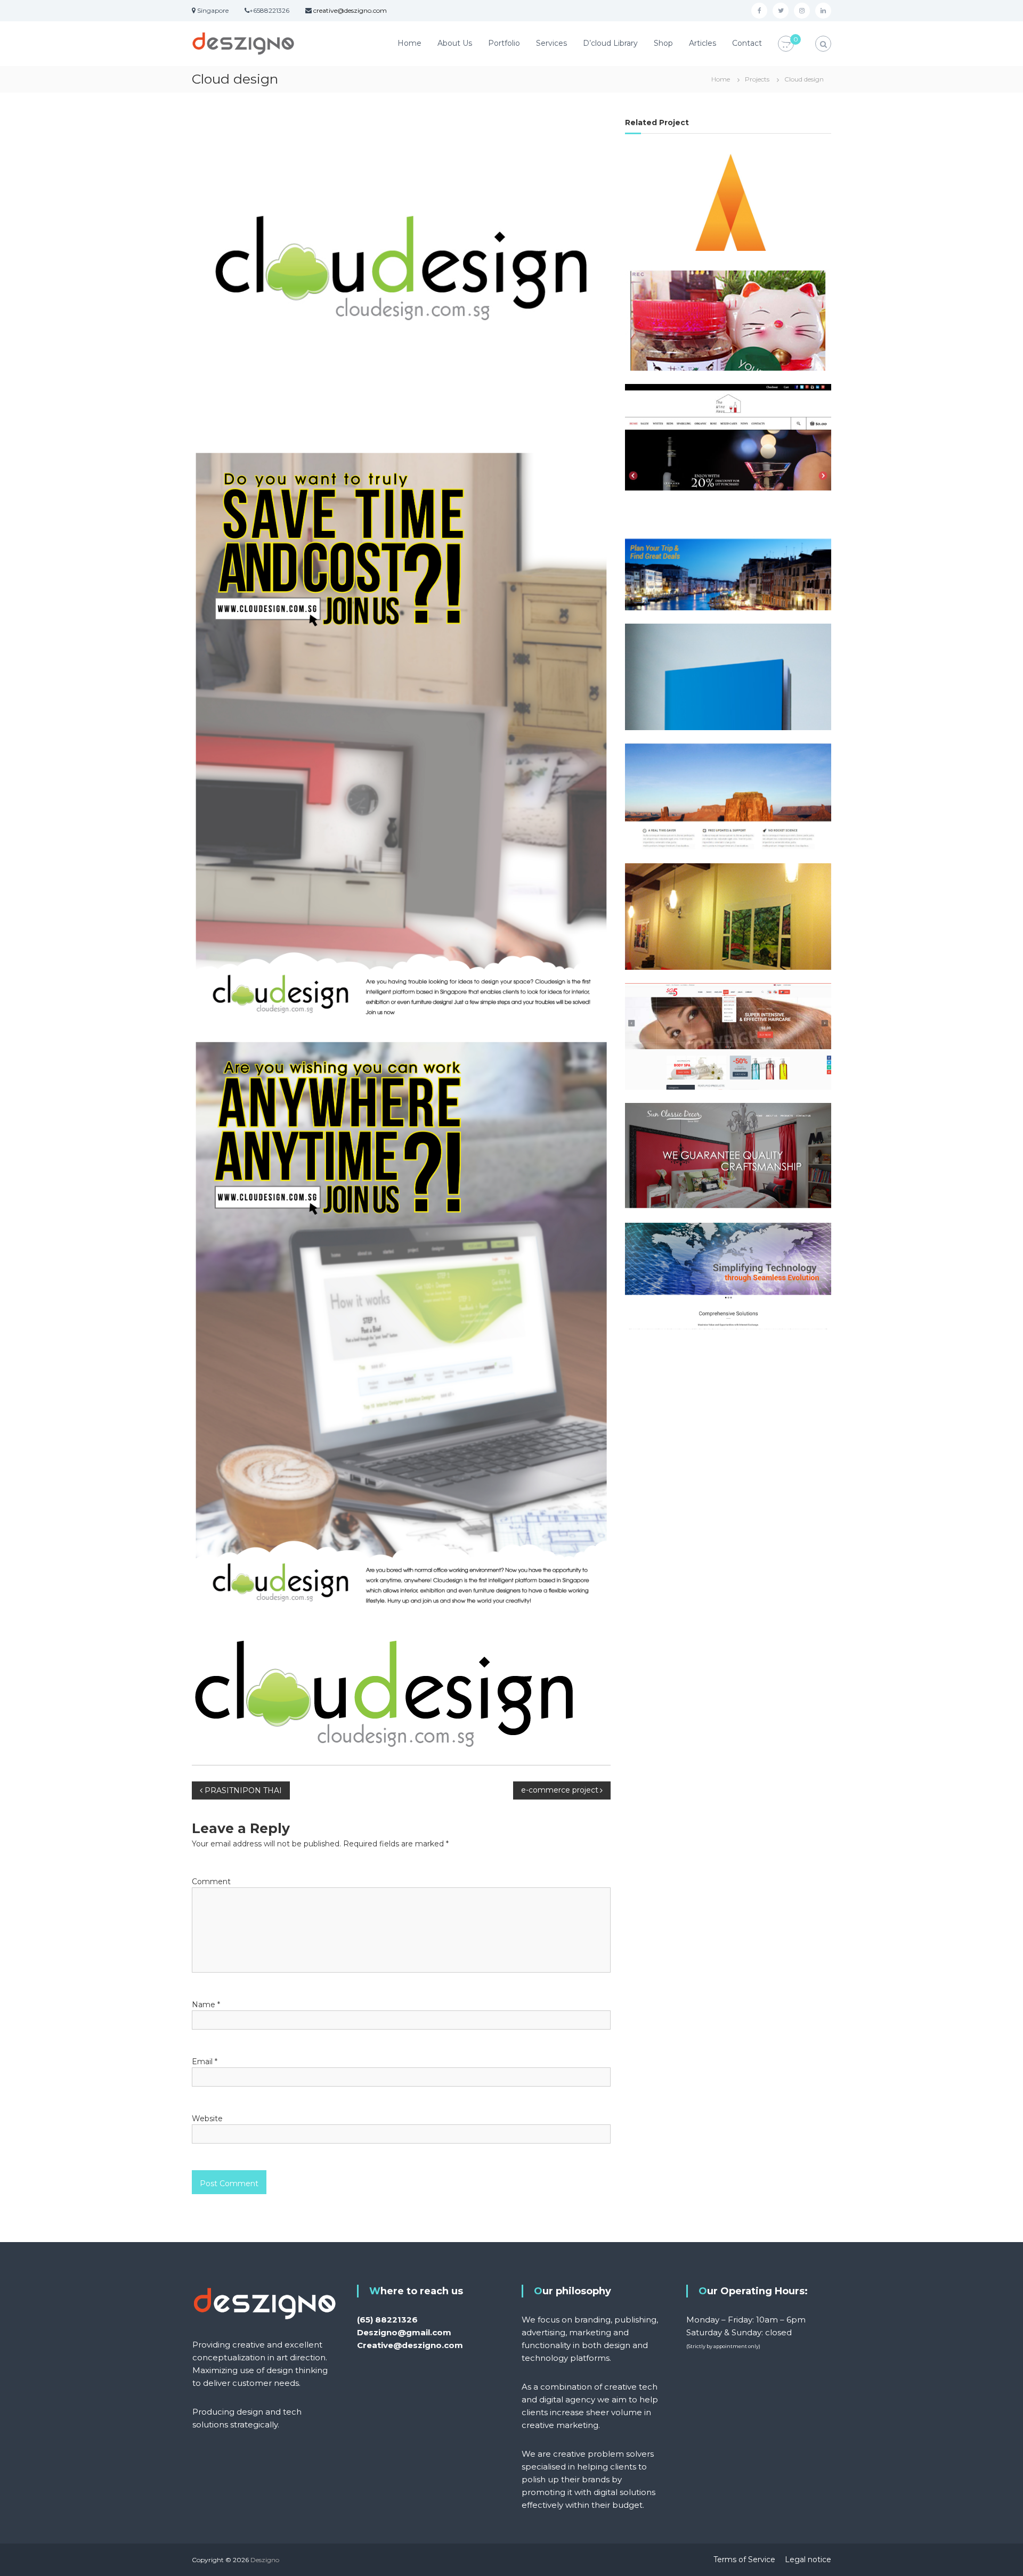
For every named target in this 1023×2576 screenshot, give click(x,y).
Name (206, 2005)
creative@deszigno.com (350, 10)
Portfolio (504, 43)
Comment (211, 1882)
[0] (786, 44)
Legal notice (808, 2559)
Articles (703, 43)
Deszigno (265, 2560)
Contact (747, 43)
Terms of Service (744, 2559)
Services (551, 43)
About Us (455, 43)
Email (205, 2062)
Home (409, 43)
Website (207, 2119)
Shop (663, 43)
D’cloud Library (610, 43)
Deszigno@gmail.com (404, 2332)
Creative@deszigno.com (410, 2345)
